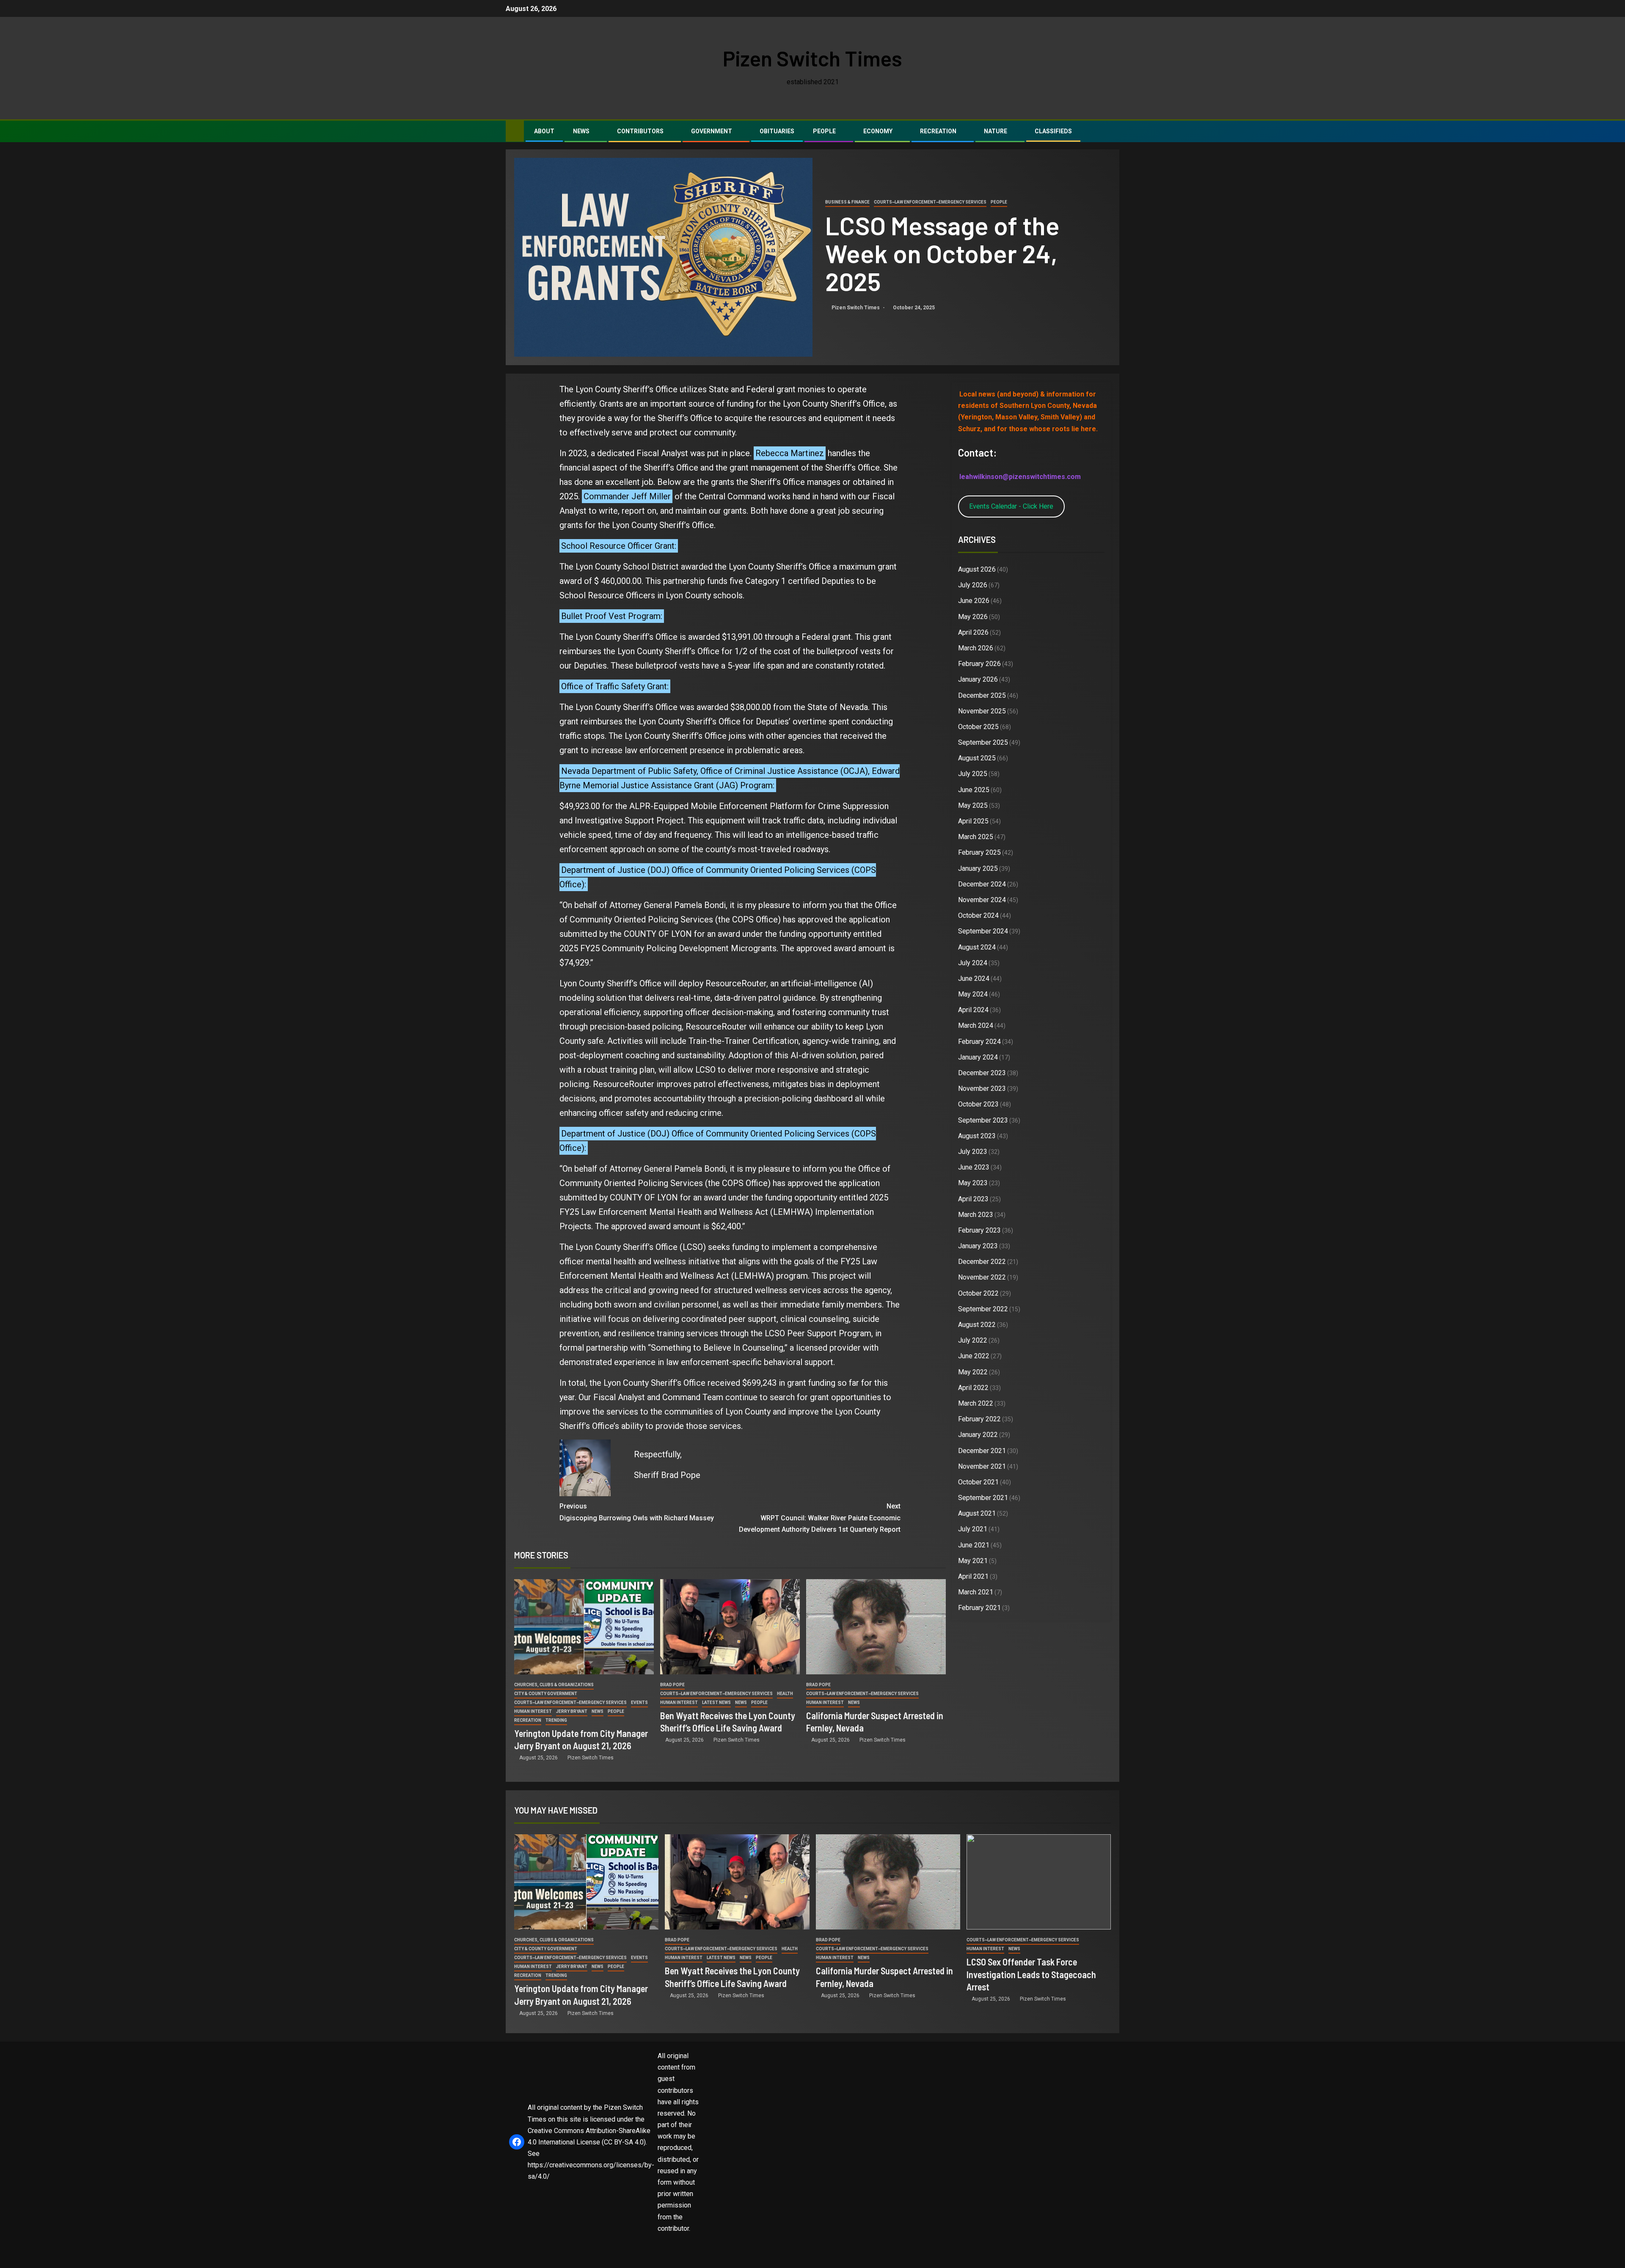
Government (712, 131)
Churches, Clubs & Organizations (554, 1685)
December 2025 (982, 695)
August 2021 (977, 1513)
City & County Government (546, 1694)
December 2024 (982, 884)
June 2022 (974, 1356)
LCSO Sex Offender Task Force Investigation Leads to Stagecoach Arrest (1031, 1974)
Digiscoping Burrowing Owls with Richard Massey (637, 1512)
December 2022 (982, 1262)
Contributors (640, 131)
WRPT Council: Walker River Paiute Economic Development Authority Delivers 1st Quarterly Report (820, 1518)
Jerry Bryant (572, 1711)
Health (785, 1694)
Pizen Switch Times (812, 58)
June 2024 (974, 978)
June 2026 (974, 601)
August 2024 (977, 947)
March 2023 (976, 1215)
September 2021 (983, 1498)
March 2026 (976, 648)
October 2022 (978, 1293)
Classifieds (1053, 131)
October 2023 (978, 1104)
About (544, 131)
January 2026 (978, 679)
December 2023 (982, 1073)
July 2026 (973, 585)
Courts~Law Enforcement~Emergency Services (930, 202)
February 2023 (979, 1230)
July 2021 (973, 1529)
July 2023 (973, 1152)
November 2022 (982, 1277)
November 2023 (982, 1089)
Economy (878, 131)
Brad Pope (672, 1685)
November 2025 (982, 711)
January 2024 (978, 1057)
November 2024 (982, 900)
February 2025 (979, 852)
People (824, 131)
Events (639, 1702)
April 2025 (973, 821)
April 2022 (973, 1388)
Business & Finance (847, 202)
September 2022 (983, 1309)
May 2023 (973, 1183)
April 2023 (973, 1199)
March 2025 (976, 837)
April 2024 (973, 1010)
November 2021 (982, 1466)
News (581, 131)
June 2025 (974, 790)
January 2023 (978, 1246)
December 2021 (982, 1451)
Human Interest (533, 1711)
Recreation (938, 131)
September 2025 (983, 742)
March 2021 (976, 1592)
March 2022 (976, 1403)
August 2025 (977, 758)
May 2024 (973, 994)
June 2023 (974, 1167)
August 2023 (977, 1136)
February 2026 (979, 664)
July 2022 (973, 1340)
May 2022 (973, 1372)
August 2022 (977, 1325)
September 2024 (983, 931)
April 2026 (973, 632)
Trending (556, 1720)
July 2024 (973, 963)
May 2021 (973, 1561)
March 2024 (976, 1025)
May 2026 (973, 617)
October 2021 (978, 1482)
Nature (996, 131)
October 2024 (978, 915)
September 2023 (983, 1120)
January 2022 (978, 1435)
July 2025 (973, 774)
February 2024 (979, 1042)
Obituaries (777, 131)
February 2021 (979, 1608)
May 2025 (973, 805)
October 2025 (978, 727)
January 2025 (978, 868)
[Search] (1112, 132)
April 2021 (973, 1576)
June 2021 (974, 1545)
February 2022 (979, 1419)
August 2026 (977, 569)
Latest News (716, 1702)
